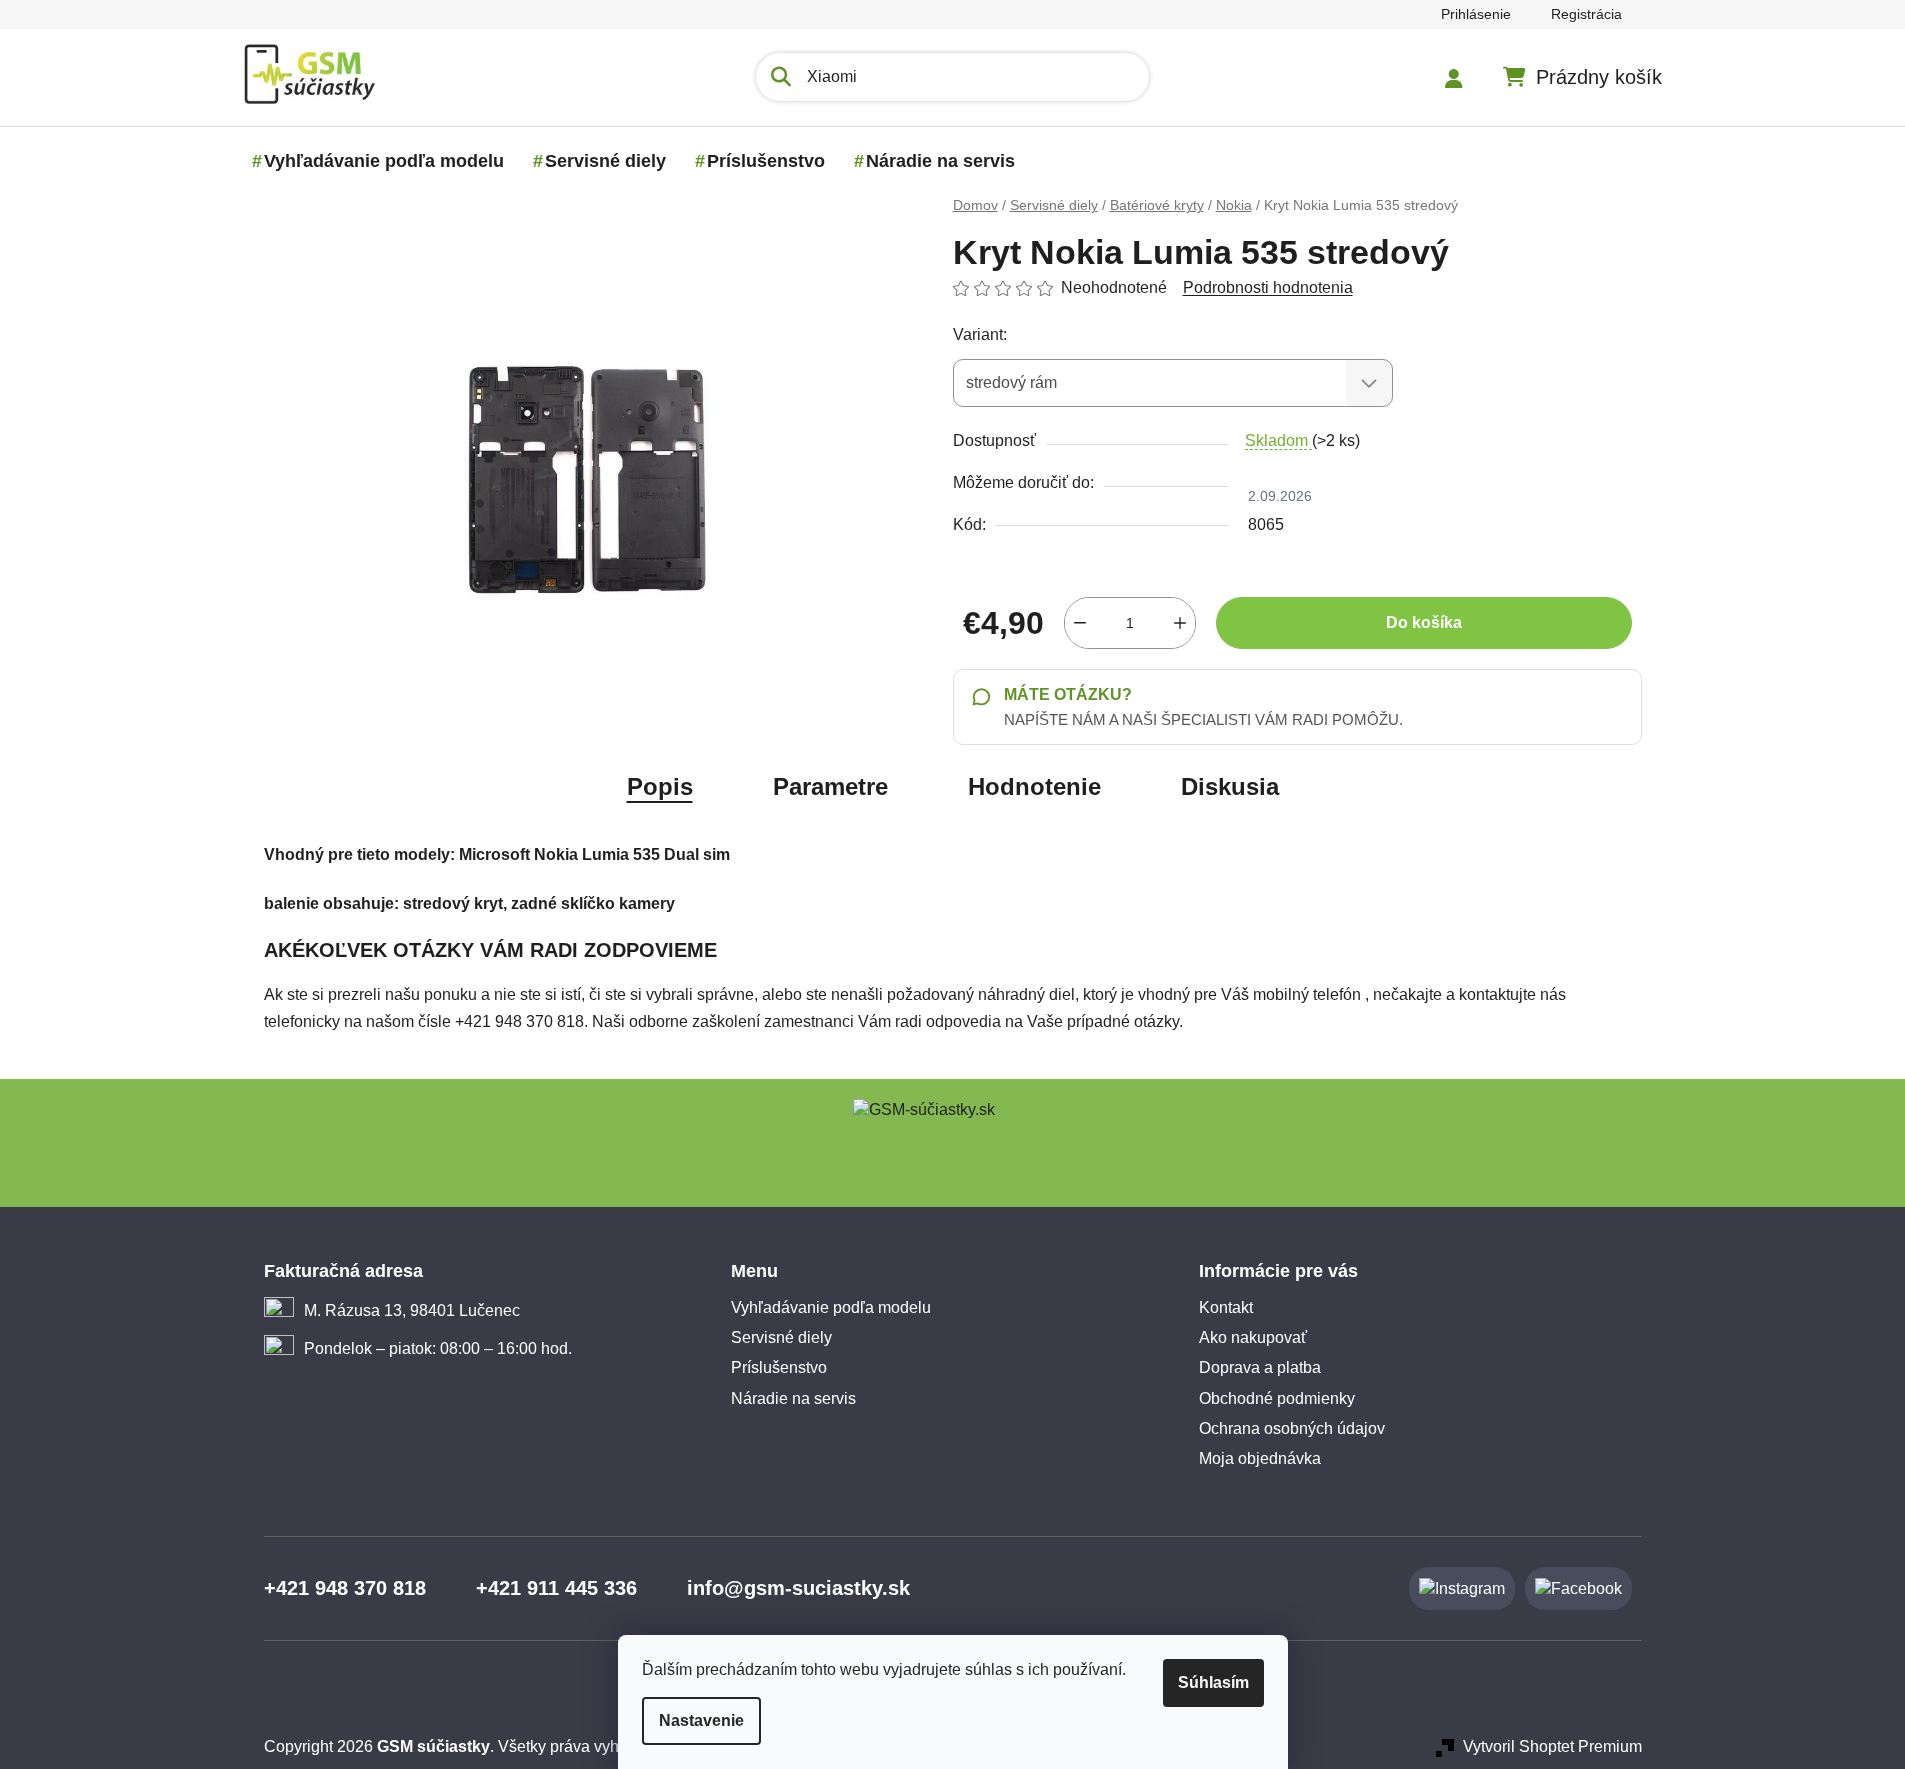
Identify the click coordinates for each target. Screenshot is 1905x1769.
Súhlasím (1213, 1682)
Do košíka (1424, 622)
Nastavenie (701, 1720)
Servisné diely (781, 1337)
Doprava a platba (1260, 1367)
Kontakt (1226, 1307)
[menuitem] (384, 161)
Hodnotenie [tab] (1034, 786)
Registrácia (1586, 14)
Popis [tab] (660, 786)
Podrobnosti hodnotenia (1268, 287)
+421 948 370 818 (345, 1588)
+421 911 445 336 (556, 1588)
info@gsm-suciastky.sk (798, 1588)
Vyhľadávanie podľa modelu (831, 1307)
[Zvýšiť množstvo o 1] (1180, 623)
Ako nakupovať (1253, 1337)
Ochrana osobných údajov (1292, 1428)
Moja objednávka (1260, 1458)
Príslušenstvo (779, 1367)
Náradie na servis (793, 1398)
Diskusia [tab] (1230, 786)
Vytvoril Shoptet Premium (1552, 1746)
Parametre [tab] (830, 786)
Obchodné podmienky (1277, 1398)
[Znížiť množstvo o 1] (1080, 623)
